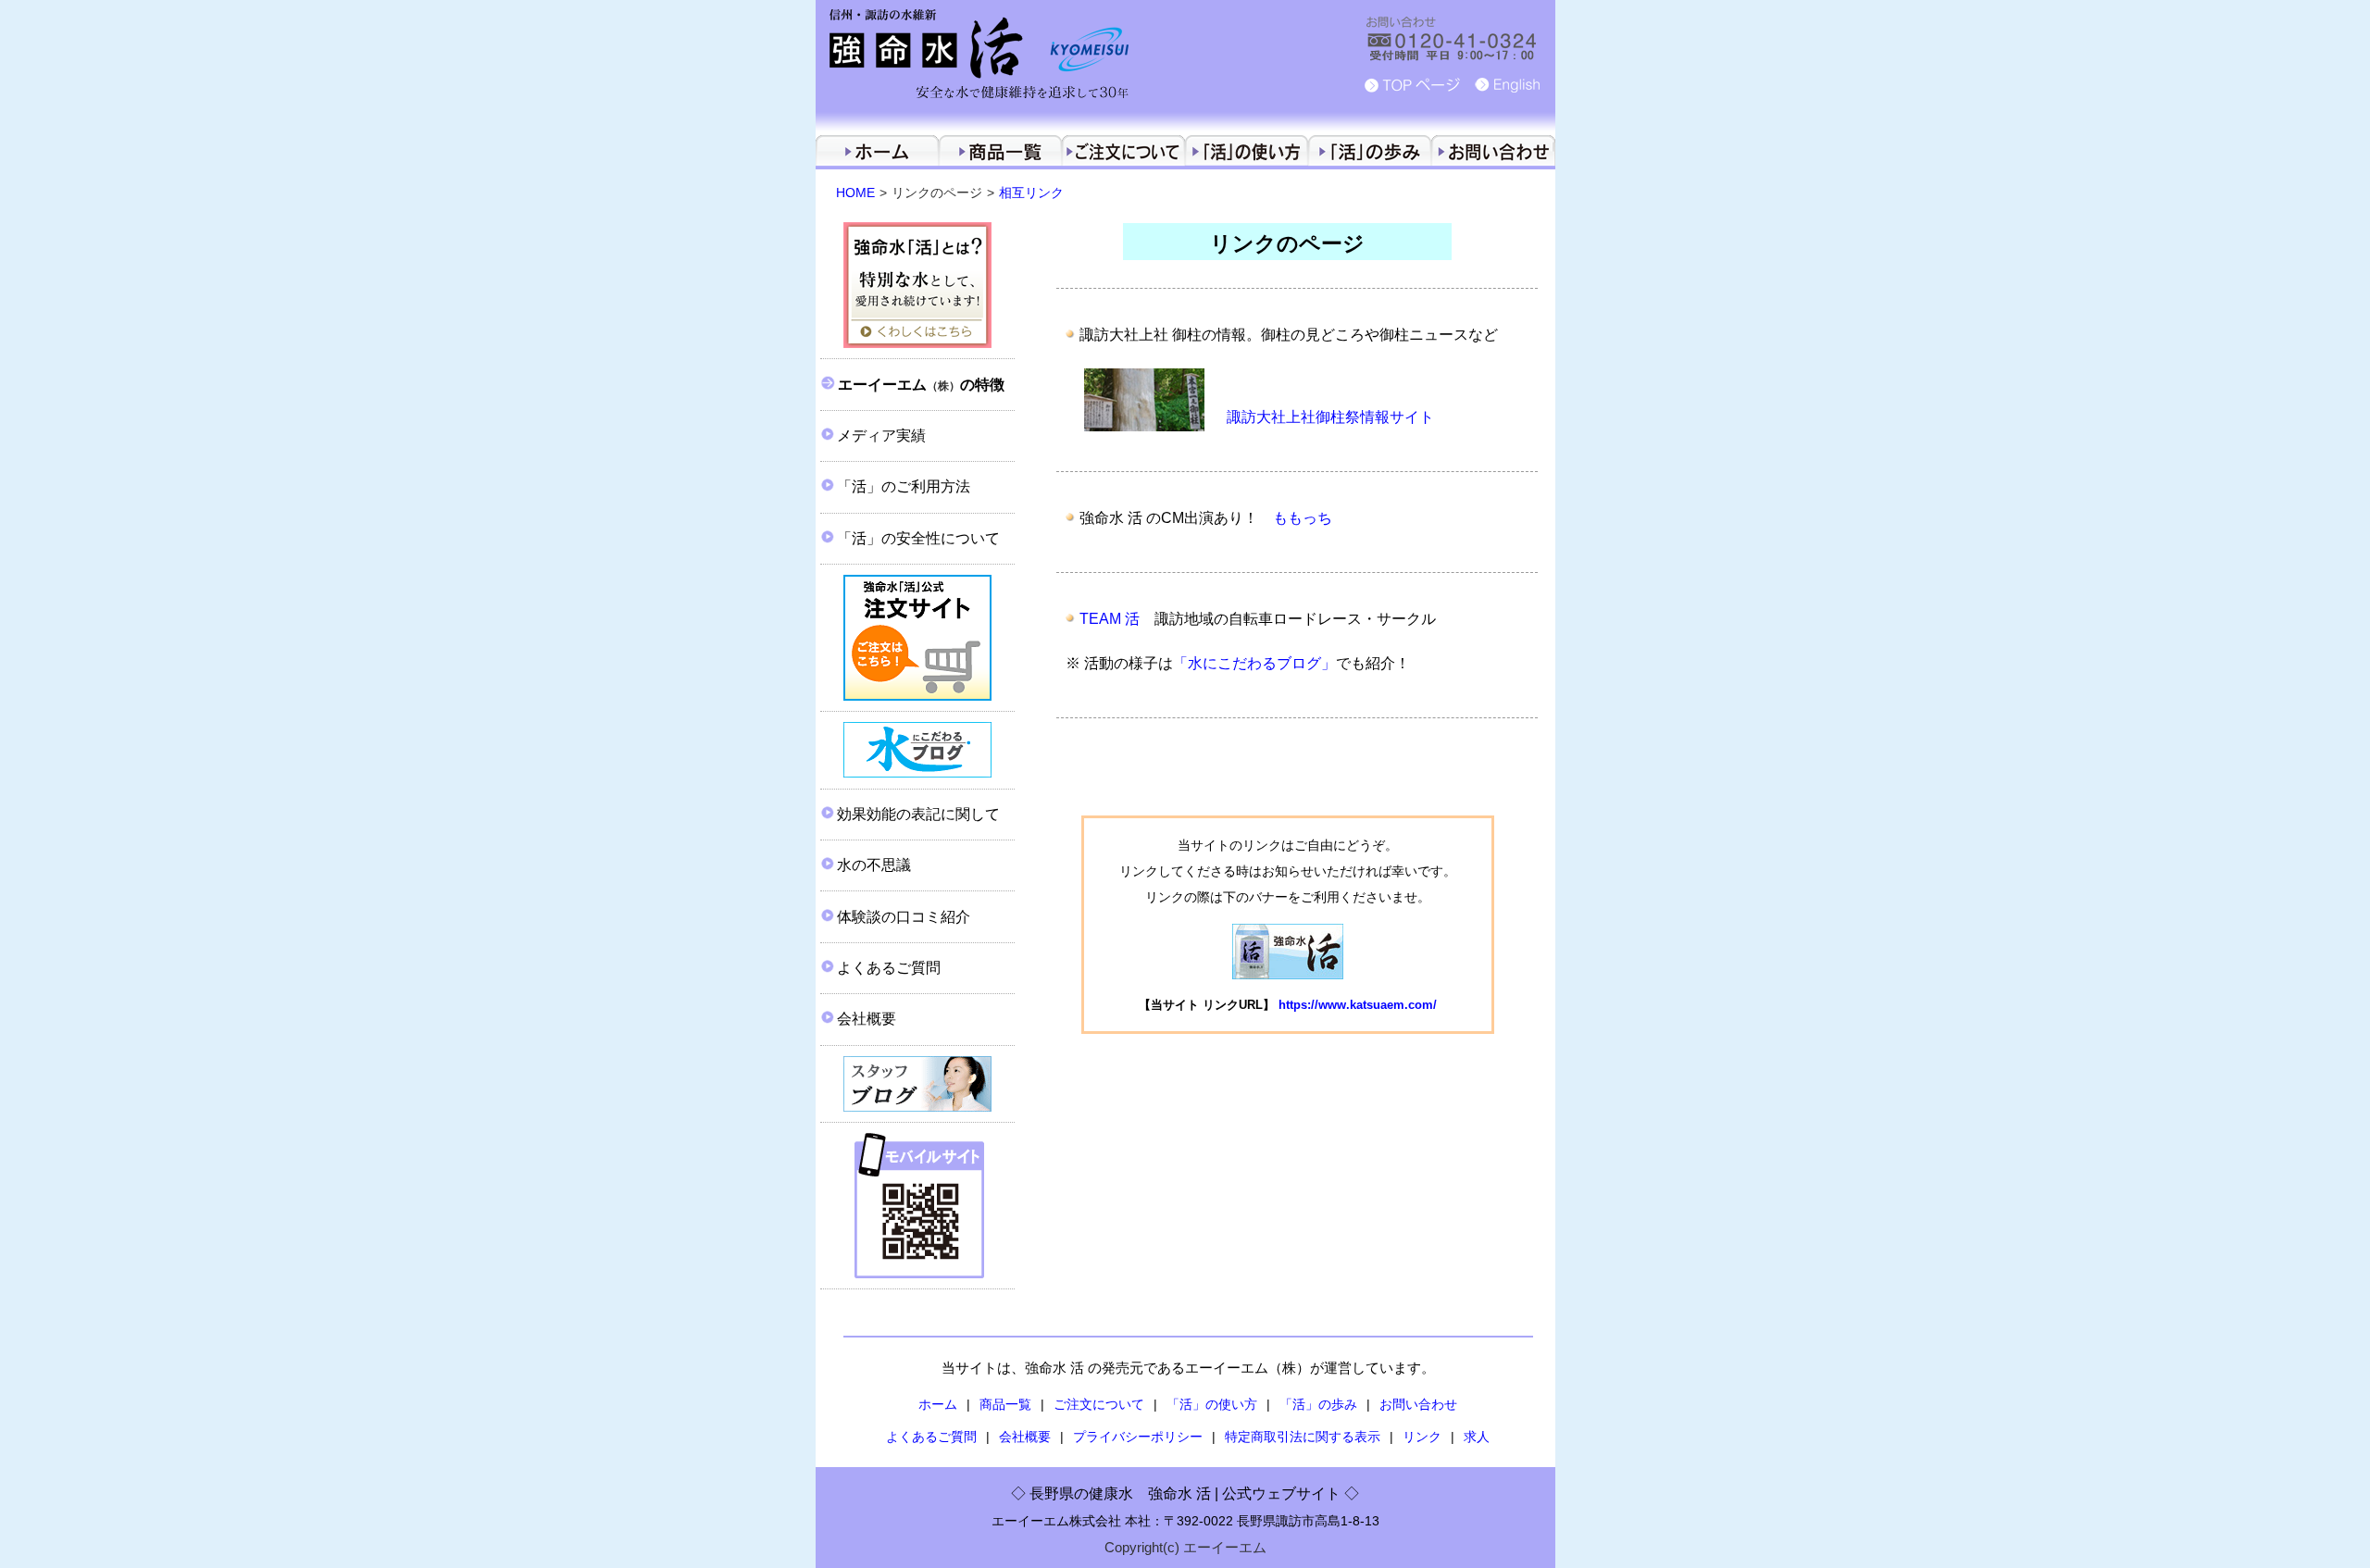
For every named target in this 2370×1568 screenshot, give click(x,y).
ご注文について (1099, 1404)
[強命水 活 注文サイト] (917, 638)
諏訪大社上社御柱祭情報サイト (1330, 417)
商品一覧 (1005, 1404)
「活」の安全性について (918, 538)
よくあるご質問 (889, 968)
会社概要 (867, 1019)
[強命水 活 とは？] (917, 286)
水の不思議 (874, 865)
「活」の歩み (1318, 1404)
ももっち (1303, 518)
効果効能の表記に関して (918, 814)
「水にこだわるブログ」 (1254, 663)
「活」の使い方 (1212, 1404)
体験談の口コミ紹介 (904, 917)
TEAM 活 (1110, 619)
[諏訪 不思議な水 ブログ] (917, 1084)
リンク (1422, 1437)
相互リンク (1031, 193)
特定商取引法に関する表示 (1303, 1437)
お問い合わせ (1418, 1404)
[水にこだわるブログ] (917, 750)
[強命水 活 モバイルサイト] (917, 1206)
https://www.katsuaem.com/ (1358, 1005)
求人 (1477, 1437)
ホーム (938, 1404)
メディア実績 (881, 436)
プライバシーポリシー (1138, 1437)
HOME (855, 193)
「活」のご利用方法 (904, 486)
